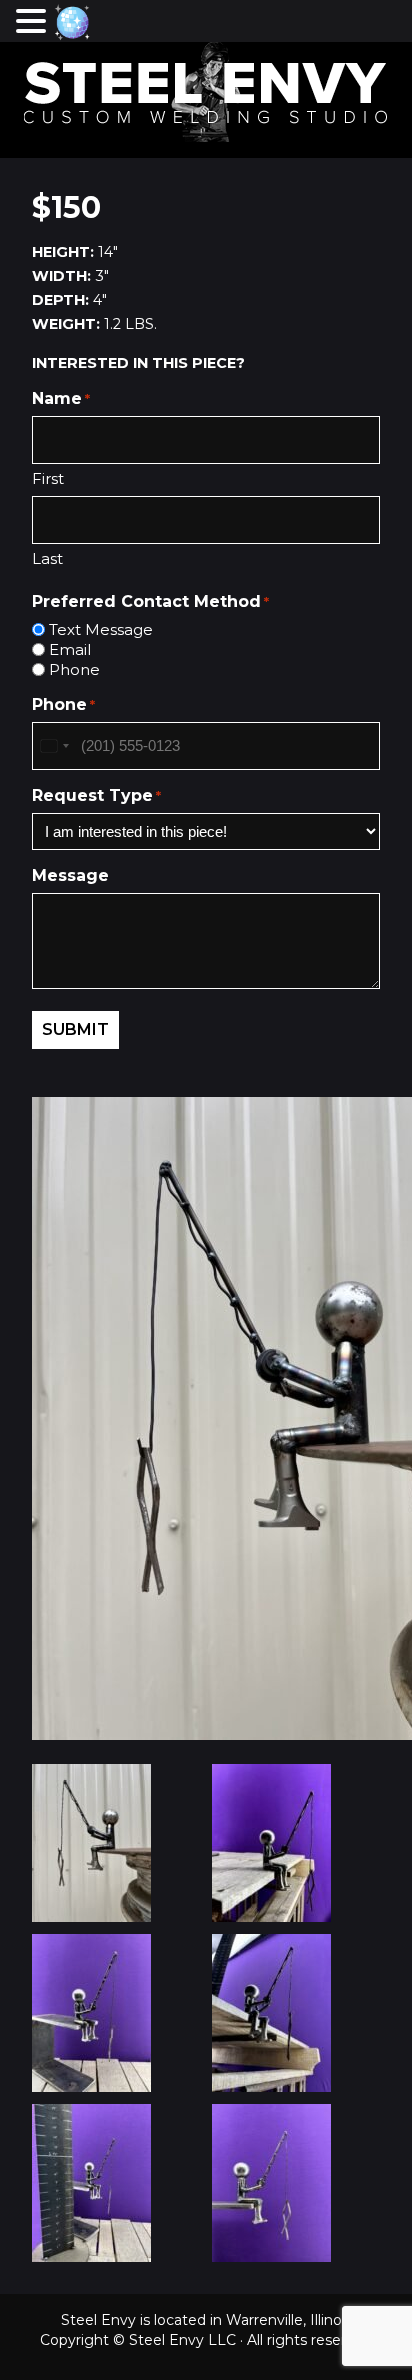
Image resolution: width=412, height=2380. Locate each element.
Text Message (101, 629)
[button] (34, 21)
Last (47, 558)
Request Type (96, 795)
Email (70, 649)
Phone (74, 669)
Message (70, 875)
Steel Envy (206, 92)
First (48, 478)
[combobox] (54, 746)
